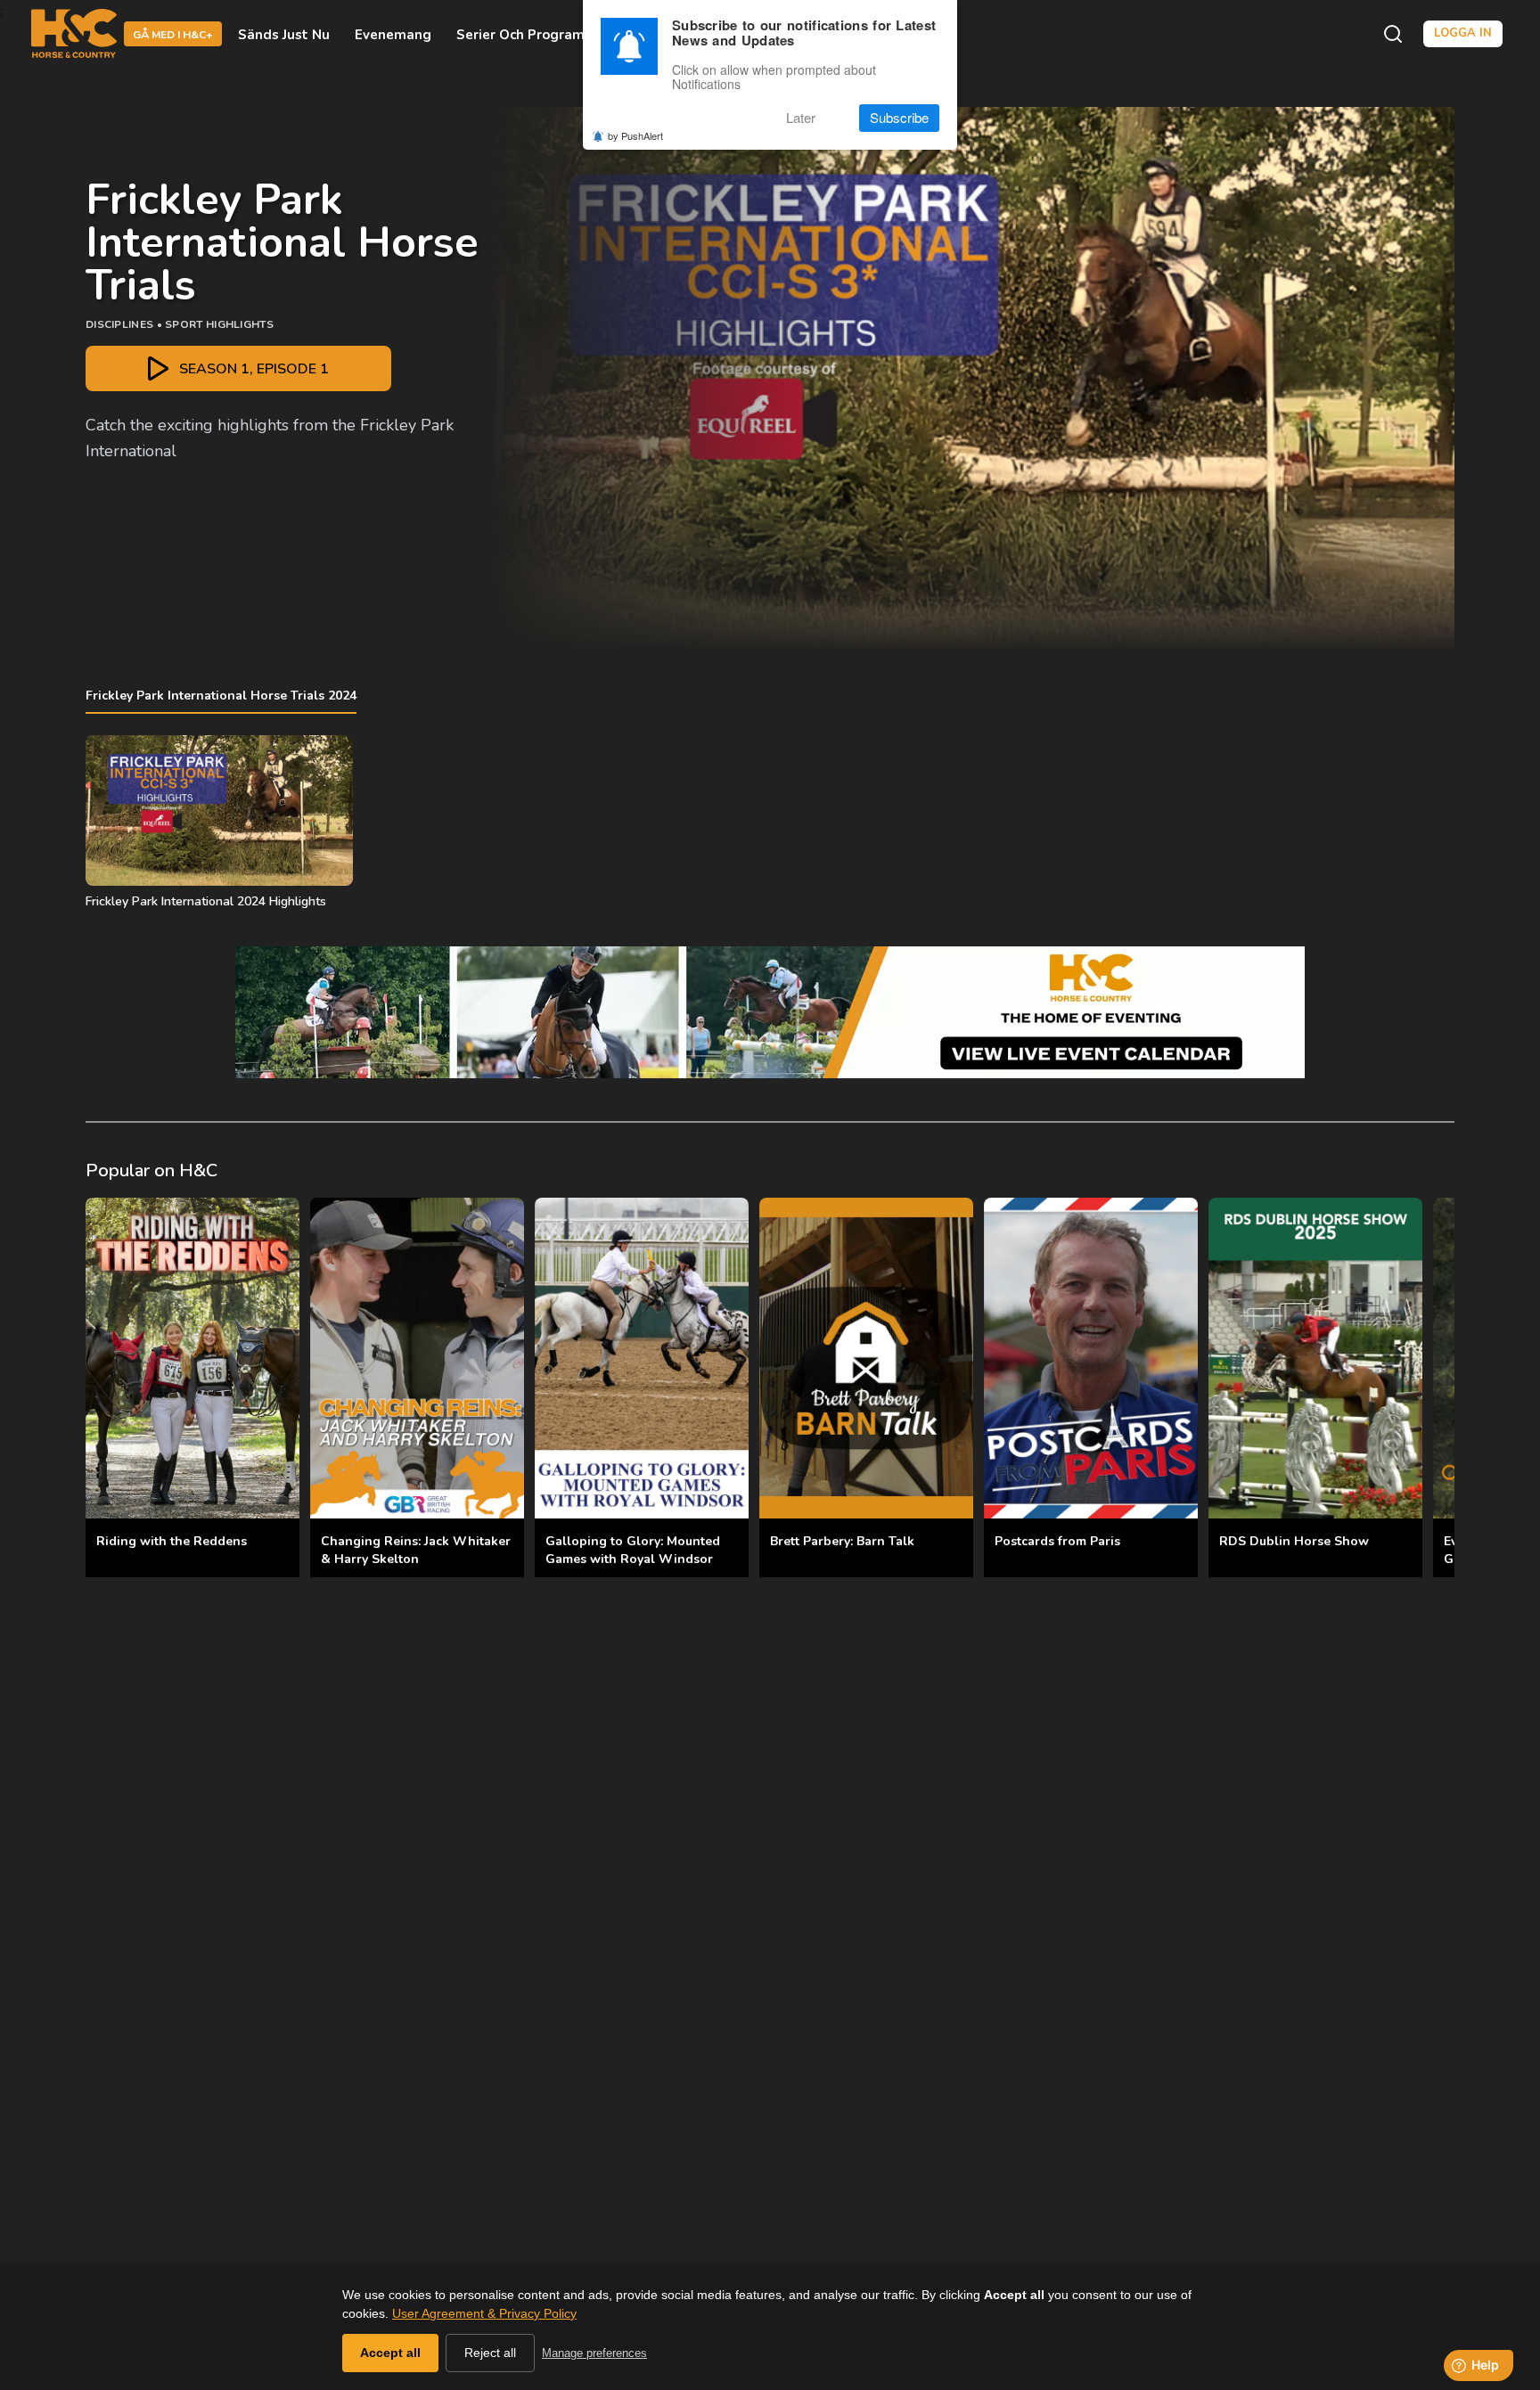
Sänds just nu (284, 34)
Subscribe (899, 118)
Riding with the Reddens (172, 1541)
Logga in (1463, 33)
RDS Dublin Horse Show (1294, 1541)
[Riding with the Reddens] (192, 1358)
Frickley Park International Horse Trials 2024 (221, 696)
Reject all (490, 2353)
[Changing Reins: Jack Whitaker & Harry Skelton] (417, 1358)
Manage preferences (594, 2353)
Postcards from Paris (1057, 1541)
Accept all (390, 2353)
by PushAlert (635, 135)
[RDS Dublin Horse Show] (1315, 1358)
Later (801, 118)
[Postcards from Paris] (1091, 1358)
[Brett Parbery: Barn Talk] (866, 1358)
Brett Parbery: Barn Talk (842, 1541)
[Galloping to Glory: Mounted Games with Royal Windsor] (642, 1358)
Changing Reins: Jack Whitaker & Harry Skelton (416, 1550)
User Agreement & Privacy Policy (484, 2313)
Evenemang (393, 34)
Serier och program (520, 34)
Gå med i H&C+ (173, 35)
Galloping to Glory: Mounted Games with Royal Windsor (633, 1550)
